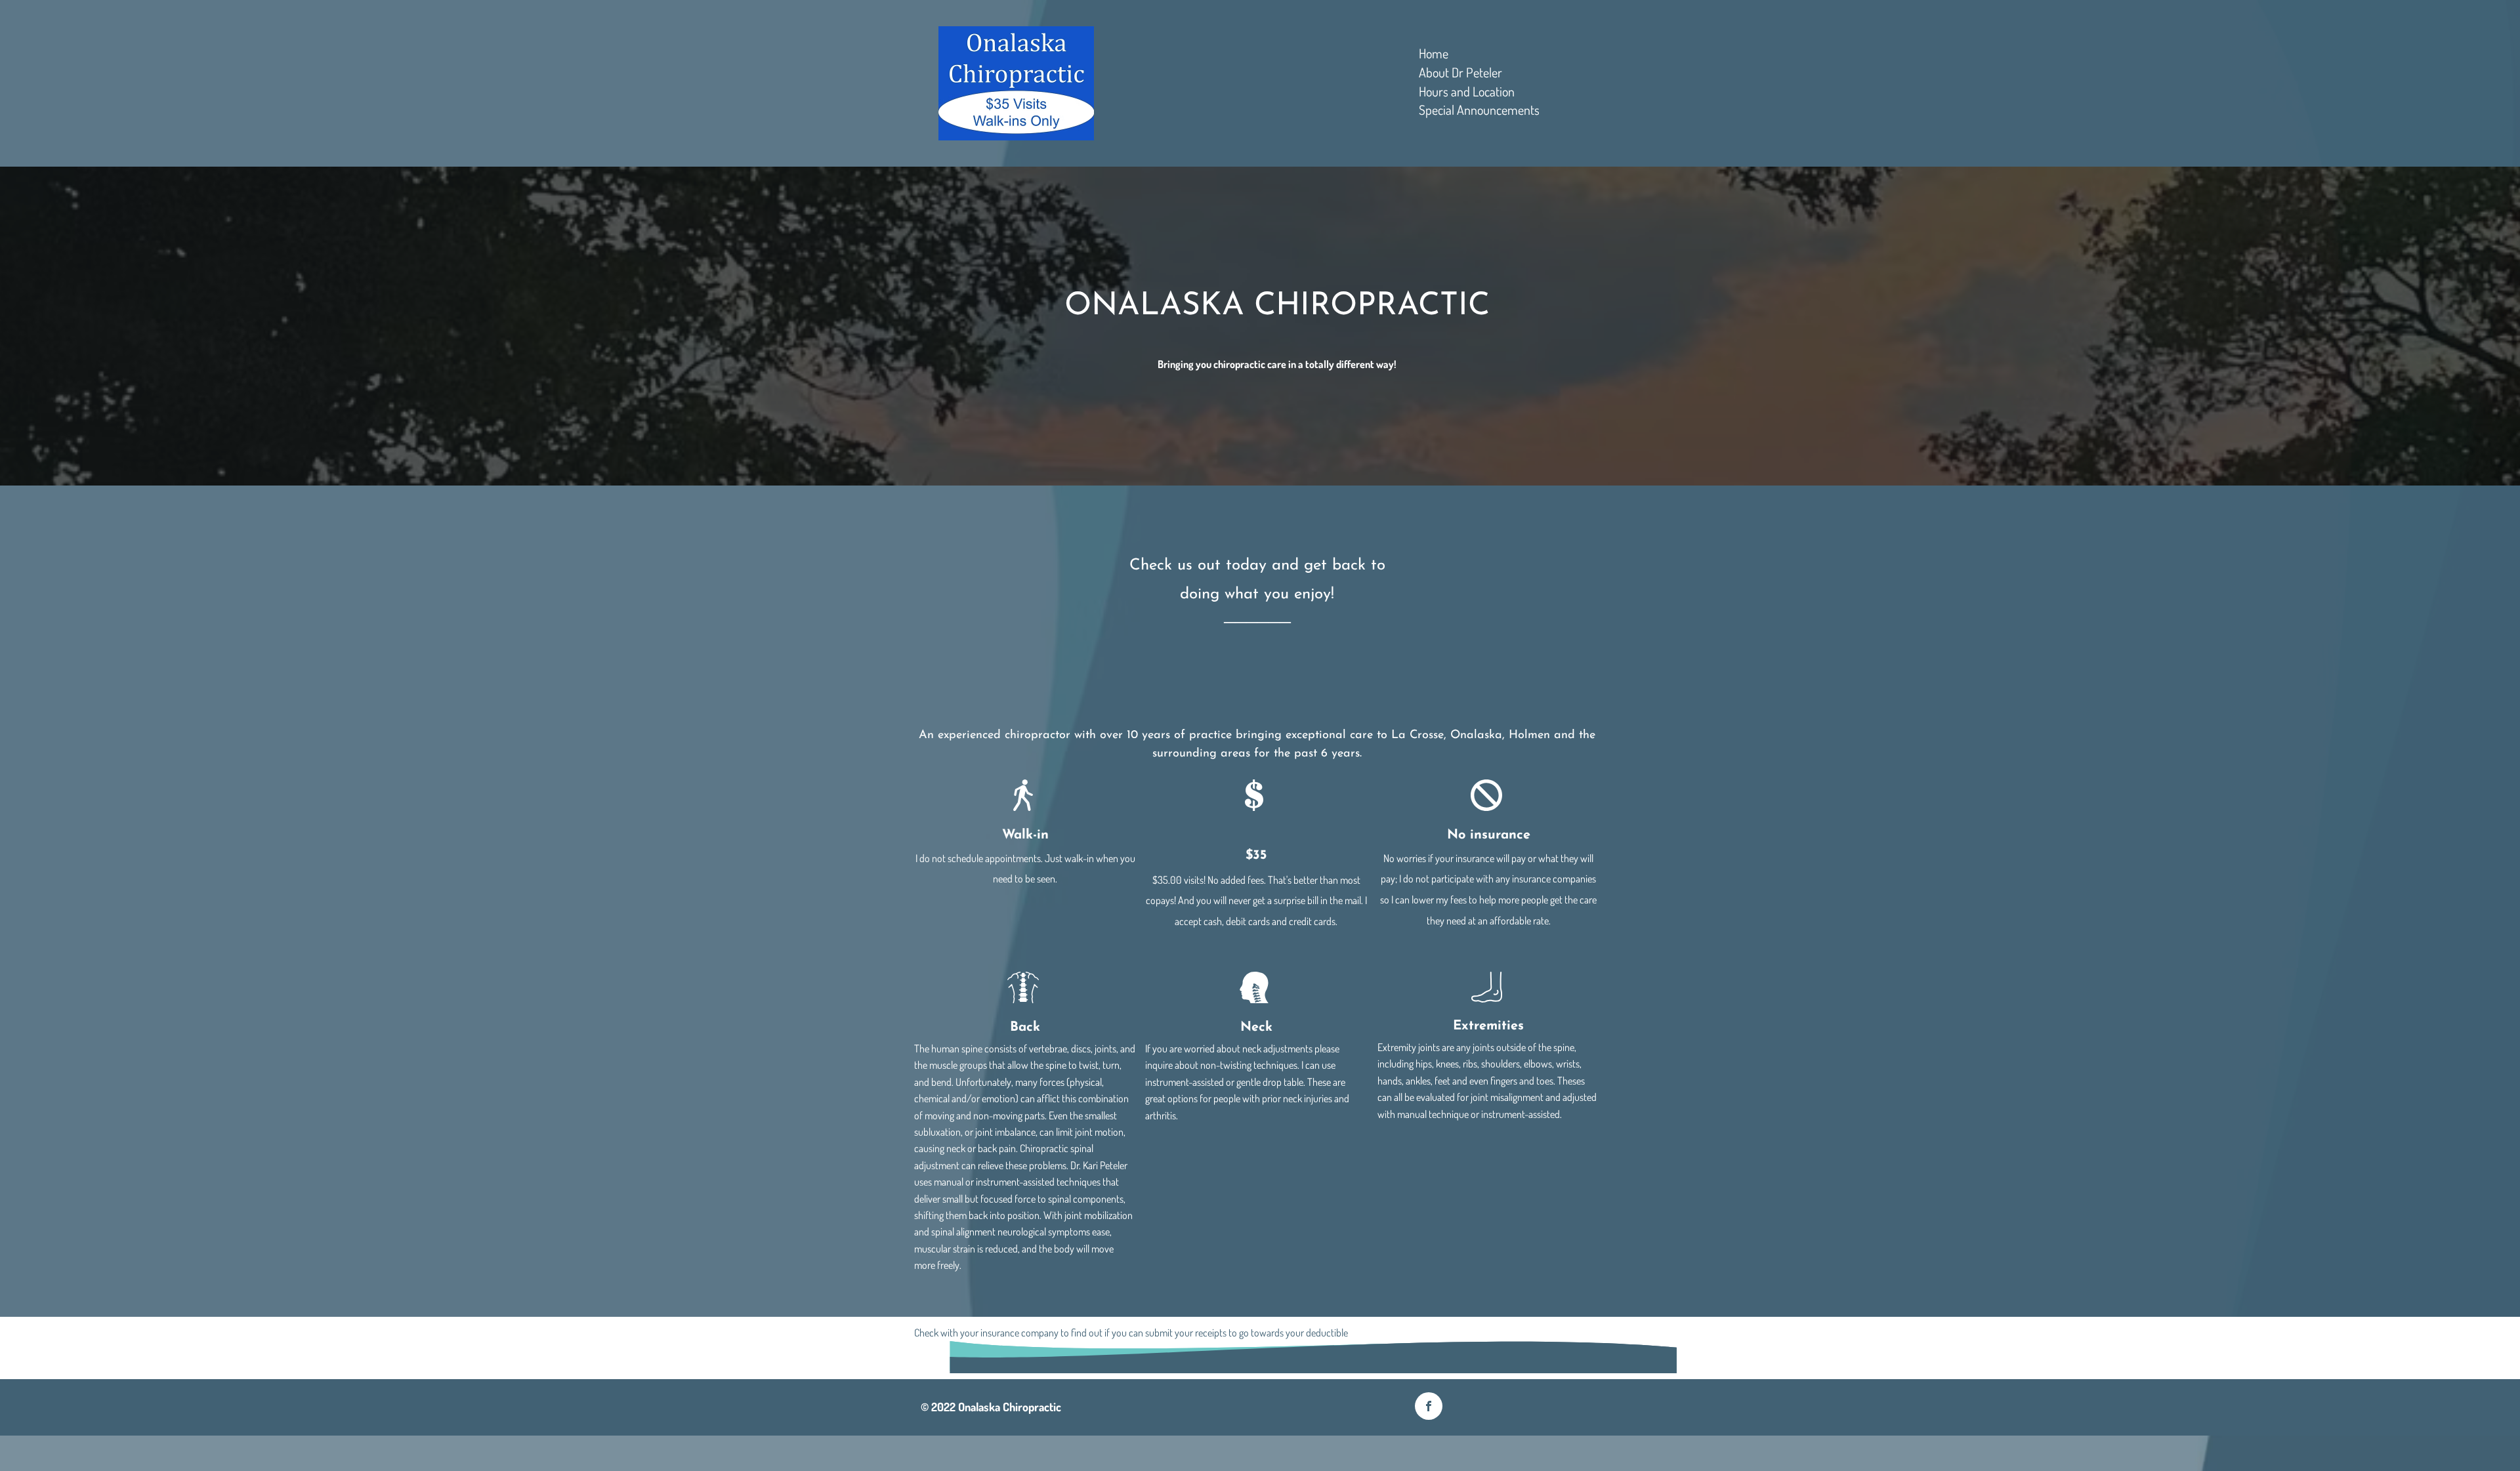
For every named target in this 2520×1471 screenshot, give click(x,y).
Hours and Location (1467, 92)
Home (1434, 53)
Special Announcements (1479, 110)
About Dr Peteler (1460, 73)
